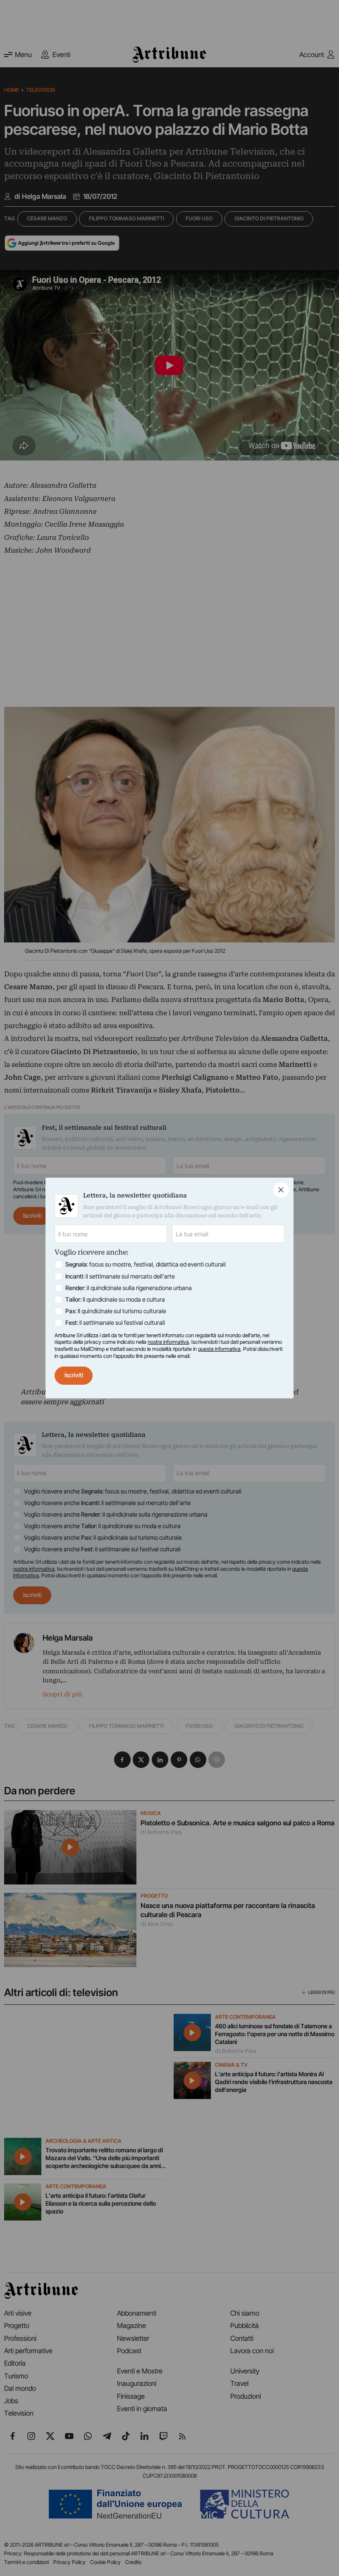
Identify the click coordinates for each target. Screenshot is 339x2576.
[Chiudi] (281, 1190)
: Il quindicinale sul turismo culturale (116, 1311)
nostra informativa (168, 1342)
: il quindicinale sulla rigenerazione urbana (129, 1288)
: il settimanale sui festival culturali (115, 1323)
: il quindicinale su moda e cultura (115, 1300)
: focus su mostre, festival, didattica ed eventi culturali (146, 1264)
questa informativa (219, 1349)
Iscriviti (74, 1375)
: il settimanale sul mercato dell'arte (120, 1276)
